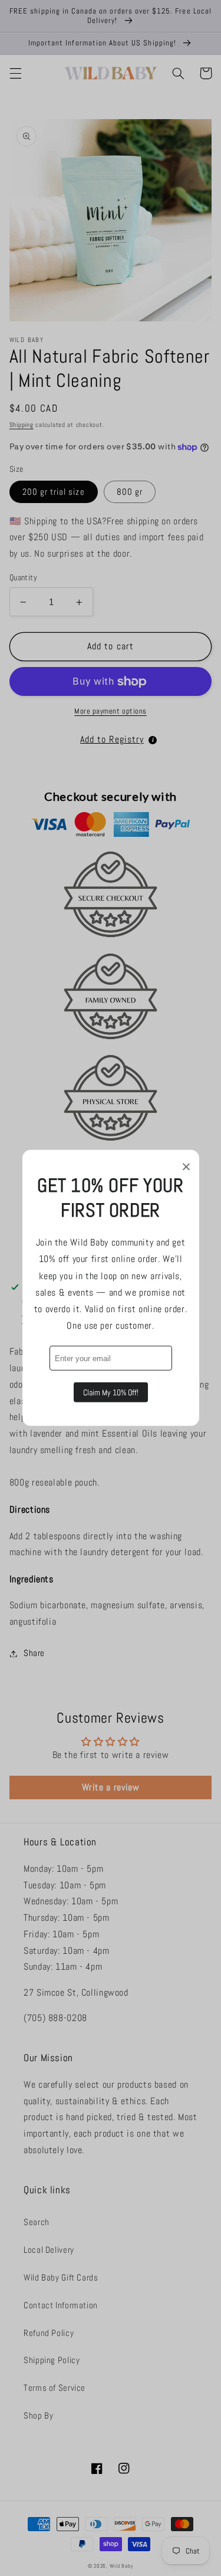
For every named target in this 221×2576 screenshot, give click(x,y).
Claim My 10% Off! (111, 1392)
